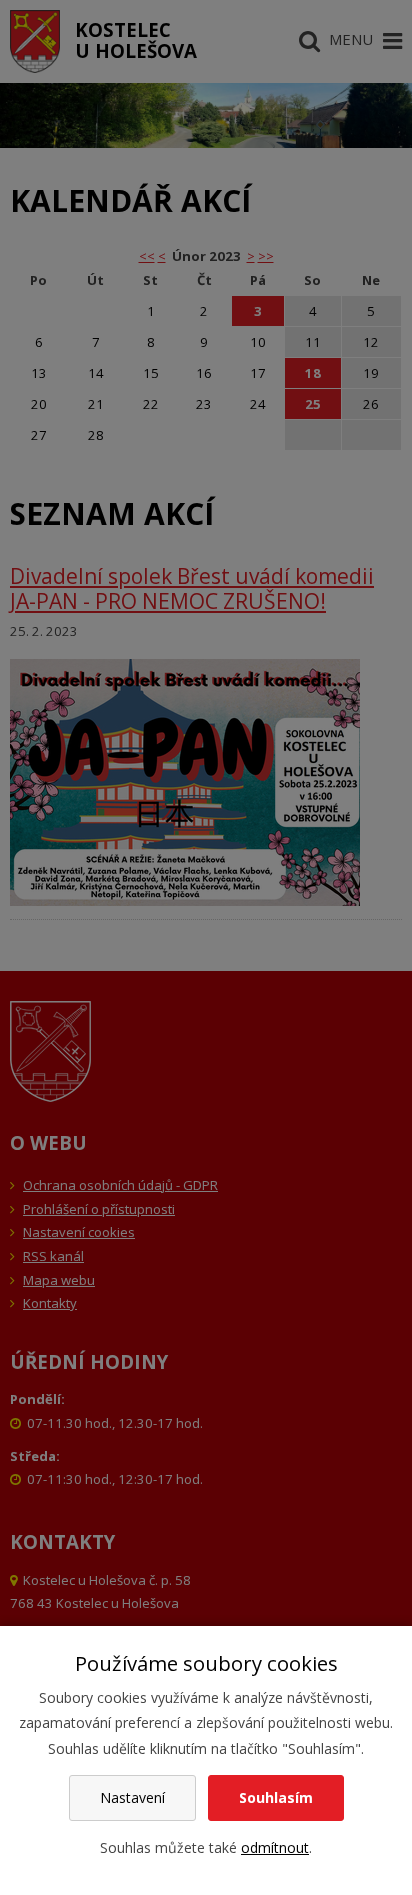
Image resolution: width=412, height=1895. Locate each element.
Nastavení (132, 1797)
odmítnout (275, 1847)
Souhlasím (276, 1797)
